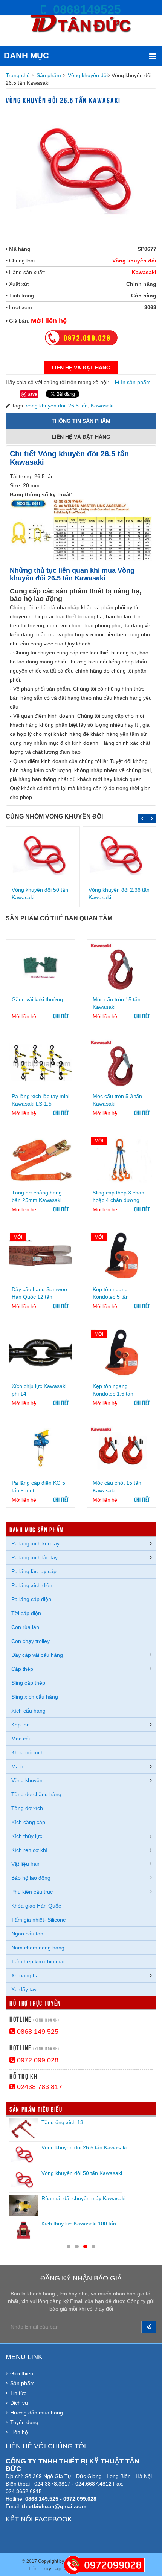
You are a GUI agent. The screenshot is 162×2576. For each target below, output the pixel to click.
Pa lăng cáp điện (31, 1599)
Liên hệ (19, 2432)
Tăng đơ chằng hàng (36, 1794)
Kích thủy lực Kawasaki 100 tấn (79, 2224)
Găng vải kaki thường (37, 999)
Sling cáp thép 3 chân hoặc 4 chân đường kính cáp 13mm (118, 1200)
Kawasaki (144, 272)
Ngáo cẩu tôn (27, 1934)
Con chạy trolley (31, 1641)
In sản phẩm (135, 382)
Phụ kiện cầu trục (32, 1892)
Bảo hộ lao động (31, 1878)
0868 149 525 (37, 2032)
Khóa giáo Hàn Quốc (36, 1906)
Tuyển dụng (24, 2422)
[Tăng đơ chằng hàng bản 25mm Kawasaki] (40, 1160)
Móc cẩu (21, 1739)
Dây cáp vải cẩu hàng (37, 1655)
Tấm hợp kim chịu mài (38, 1961)
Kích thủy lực (27, 1836)
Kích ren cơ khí (29, 1850)
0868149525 (84, 9)
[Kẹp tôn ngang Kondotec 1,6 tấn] (121, 1353)
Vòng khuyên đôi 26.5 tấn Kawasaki (84, 2147)
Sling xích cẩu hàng (35, 1697)
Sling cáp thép (28, 1683)
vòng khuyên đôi (46, 406)
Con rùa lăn (25, 1627)
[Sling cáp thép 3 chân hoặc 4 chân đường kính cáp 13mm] (121, 1160)
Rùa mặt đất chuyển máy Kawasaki (83, 2198)
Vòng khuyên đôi (88, 75)
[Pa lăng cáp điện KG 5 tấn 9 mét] (40, 1450)
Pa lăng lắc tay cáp (34, 1571)
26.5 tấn (78, 406)
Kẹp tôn (21, 1725)
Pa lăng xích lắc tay (34, 1557)
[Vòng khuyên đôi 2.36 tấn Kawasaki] (120, 855)
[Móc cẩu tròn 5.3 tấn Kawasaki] (121, 1063)
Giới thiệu (22, 2373)
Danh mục (26, 56)
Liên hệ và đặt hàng (82, 437)
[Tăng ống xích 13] (24, 2129)
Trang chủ (18, 75)
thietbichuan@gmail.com (54, 2506)
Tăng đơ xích (27, 1808)
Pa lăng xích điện (32, 1585)
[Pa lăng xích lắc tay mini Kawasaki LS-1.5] (40, 1063)
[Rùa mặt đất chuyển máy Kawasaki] (24, 2205)
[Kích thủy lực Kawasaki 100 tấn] (24, 2230)
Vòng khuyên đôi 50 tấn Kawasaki (82, 2173)
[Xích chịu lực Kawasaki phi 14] (40, 1353)
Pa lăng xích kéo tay (35, 1543)
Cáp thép (22, 1669)
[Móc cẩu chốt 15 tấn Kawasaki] (121, 1450)
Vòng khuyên (27, 1780)
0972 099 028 (37, 2060)
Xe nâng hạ (25, 1975)
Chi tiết (61, 1016)
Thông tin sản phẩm (81, 421)
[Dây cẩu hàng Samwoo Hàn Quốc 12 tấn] (40, 1256)
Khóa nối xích (28, 1752)
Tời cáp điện (26, 1613)
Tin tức (18, 2393)
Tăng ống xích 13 (62, 2122)
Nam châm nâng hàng (38, 1948)
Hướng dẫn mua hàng (37, 2413)
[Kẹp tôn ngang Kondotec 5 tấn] (121, 1256)
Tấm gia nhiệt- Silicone (39, 1920)
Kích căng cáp (28, 1822)
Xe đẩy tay (24, 1989)
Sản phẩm (49, 75)
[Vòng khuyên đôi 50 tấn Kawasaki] (43, 855)
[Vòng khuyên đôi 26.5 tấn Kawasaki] (24, 2154)
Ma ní (18, 1766)
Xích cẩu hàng (28, 1711)
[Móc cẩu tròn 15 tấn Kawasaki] (121, 966)
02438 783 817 (39, 2087)
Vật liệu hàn (25, 1864)
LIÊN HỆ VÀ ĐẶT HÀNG (81, 368)
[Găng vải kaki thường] (40, 966)
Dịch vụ (19, 2403)
